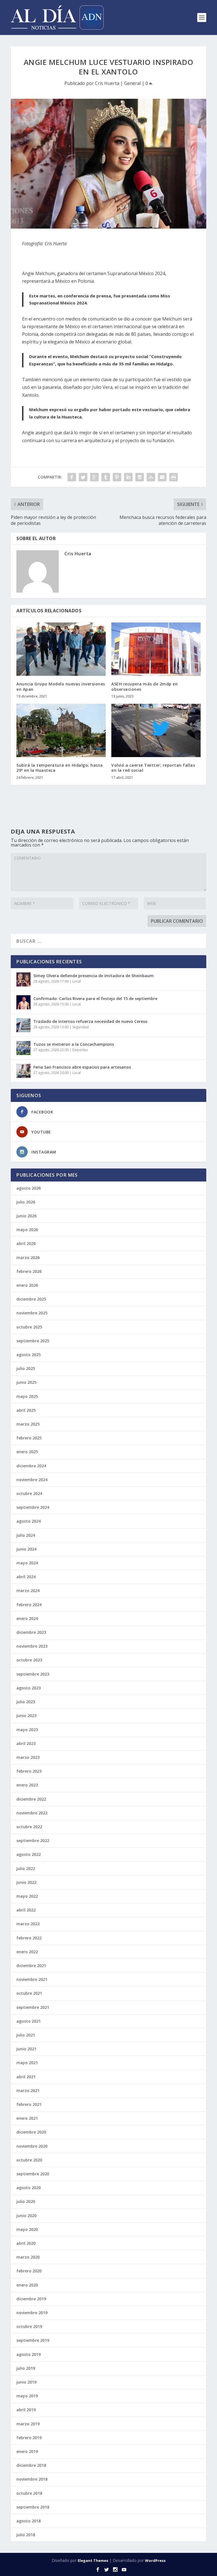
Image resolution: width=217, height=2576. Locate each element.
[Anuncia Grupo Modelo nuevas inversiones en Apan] (61, 649)
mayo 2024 (27, 1563)
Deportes (80, 1050)
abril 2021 (26, 2077)
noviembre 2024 (32, 1480)
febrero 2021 (29, 2104)
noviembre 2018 (32, 2479)
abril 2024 (26, 1577)
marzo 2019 (28, 2424)
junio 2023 (26, 1715)
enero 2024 (27, 1618)
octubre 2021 (29, 1993)
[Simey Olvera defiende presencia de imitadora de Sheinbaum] (23, 979)
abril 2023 (26, 1743)
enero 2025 (27, 1452)
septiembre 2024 (33, 1507)
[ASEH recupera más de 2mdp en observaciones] (156, 649)
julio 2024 (26, 1535)
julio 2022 (26, 1868)
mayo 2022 (27, 1896)
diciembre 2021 (31, 1966)
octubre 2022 (29, 1827)
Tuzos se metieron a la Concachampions (74, 1044)
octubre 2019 (29, 2326)
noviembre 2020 (32, 2146)
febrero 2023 (29, 1771)
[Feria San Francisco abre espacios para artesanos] (23, 1071)
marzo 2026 (28, 1258)
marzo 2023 (28, 1757)
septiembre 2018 (33, 2507)
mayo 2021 (27, 2063)
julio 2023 (26, 1702)
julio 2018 (26, 2535)
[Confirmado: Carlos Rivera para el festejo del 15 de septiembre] (23, 1002)
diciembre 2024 (31, 1466)
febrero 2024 (29, 1605)
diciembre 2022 (31, 1799)
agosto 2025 (29, 1355)
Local (77, 981)
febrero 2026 (29, 1271)
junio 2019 (26, 2382)
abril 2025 (26, 1410)
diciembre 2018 (31, 2465)
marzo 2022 (28, 1924)
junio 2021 (26, 2049)
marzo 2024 (28, 1590)
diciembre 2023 (31, 1632)
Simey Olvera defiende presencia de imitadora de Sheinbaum (94, 976)
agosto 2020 (29, 2188)
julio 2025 (26, 1368)
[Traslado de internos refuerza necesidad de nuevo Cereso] (23, 1025)
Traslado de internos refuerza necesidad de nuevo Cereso (90, 1021)
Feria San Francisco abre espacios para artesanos (82, 1067)
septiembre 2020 (33, 2174)
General (132, 83)
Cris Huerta (107, 83)
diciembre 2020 (31, 2132)
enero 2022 (27, 1952)
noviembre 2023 (32, 1646)
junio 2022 (26, 1882)
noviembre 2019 (32, 2313)
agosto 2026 (29, 1188)
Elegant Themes (93, 2560)
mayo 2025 (27, 1396)
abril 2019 (26, 2410)
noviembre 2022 (32, 1813)
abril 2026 (26, 1243)
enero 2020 (27, 2285)
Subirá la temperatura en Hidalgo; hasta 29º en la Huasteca (60, 768)
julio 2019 (26, 2368)
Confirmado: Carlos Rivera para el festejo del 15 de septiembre (95, 998)
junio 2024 (26, 1549)
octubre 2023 (29, 1660)
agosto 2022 (29, 1854)
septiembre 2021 (33, 2007)
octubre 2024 (29, 1493)
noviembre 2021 (32, 1979)
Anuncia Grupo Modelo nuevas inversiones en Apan (61, 686)
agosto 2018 (29, 2521)
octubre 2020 (29, 2160)
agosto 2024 (29, 1521)
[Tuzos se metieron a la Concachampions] (23, 1048)
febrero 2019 (29, 2438)
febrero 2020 (29, 2271)
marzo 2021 (28, 2091)
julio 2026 (26, 1202)
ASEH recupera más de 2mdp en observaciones (145, 686)
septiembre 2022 (33, 1841)
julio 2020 (26, 2201)
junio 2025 (26, 1382)
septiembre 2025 (33, 1341)
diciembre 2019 (31, 2299)
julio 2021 (26, 2035)
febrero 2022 (29, 1938)
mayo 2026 (27, 1230)
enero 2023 (27, 1785)
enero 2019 (27, 2451)
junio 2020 (26, 2216)
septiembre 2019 (33, 2340)
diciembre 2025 (31, 1299)
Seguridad (81, 1027)
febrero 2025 (29, 1438)
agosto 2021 (29, 2021)
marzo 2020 (28, 2257)
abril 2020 (26, 2243)
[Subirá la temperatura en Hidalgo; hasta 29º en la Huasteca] (61, 730)
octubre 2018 (29, 2493)
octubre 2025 (29, 1327)
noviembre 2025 (32, 1313)
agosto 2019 (29, 2354)
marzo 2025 (28, 1424)
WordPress (155, 2560)
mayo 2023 (27, 1730)
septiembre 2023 (33, 1674)
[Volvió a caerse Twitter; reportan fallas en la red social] (156, 730)
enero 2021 (27, 2118)
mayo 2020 (27, 2229)
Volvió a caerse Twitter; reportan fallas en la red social (153, 768)
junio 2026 (26, 1216)
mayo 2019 (27, 2396)
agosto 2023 (29, 1688)
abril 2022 (26, 1910)
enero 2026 (27, 1285)
